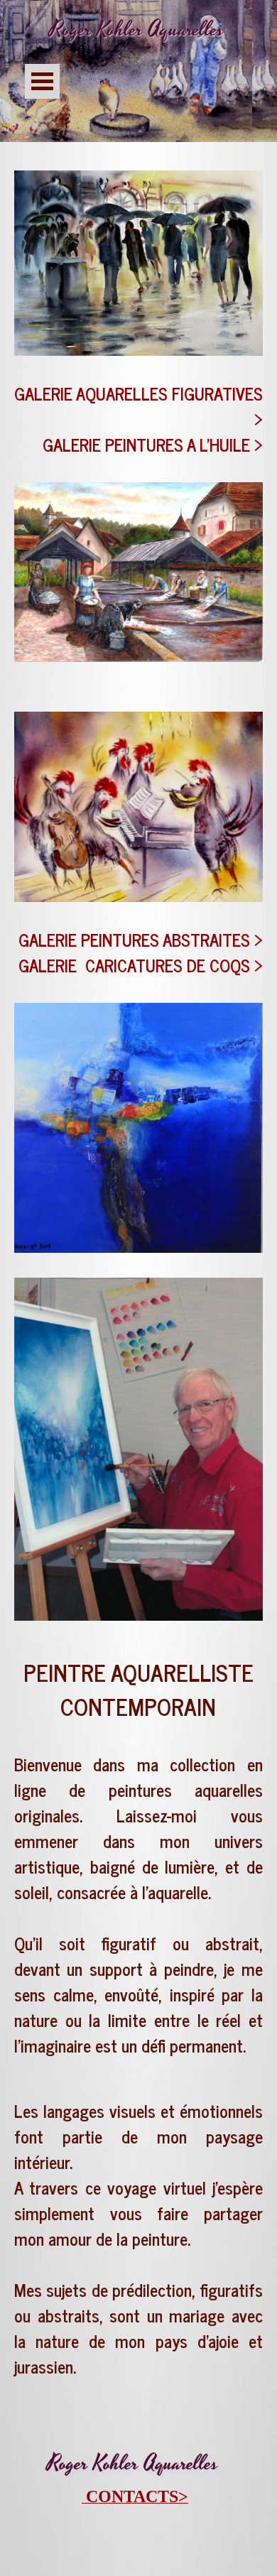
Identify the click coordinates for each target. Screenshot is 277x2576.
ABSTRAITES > (213, 939)
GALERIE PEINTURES (91, 939)
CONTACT (127, 2496)
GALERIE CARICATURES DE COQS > (141, 965)
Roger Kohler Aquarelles (136, 29)
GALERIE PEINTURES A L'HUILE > (153, 444)
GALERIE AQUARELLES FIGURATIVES (138, 393)
